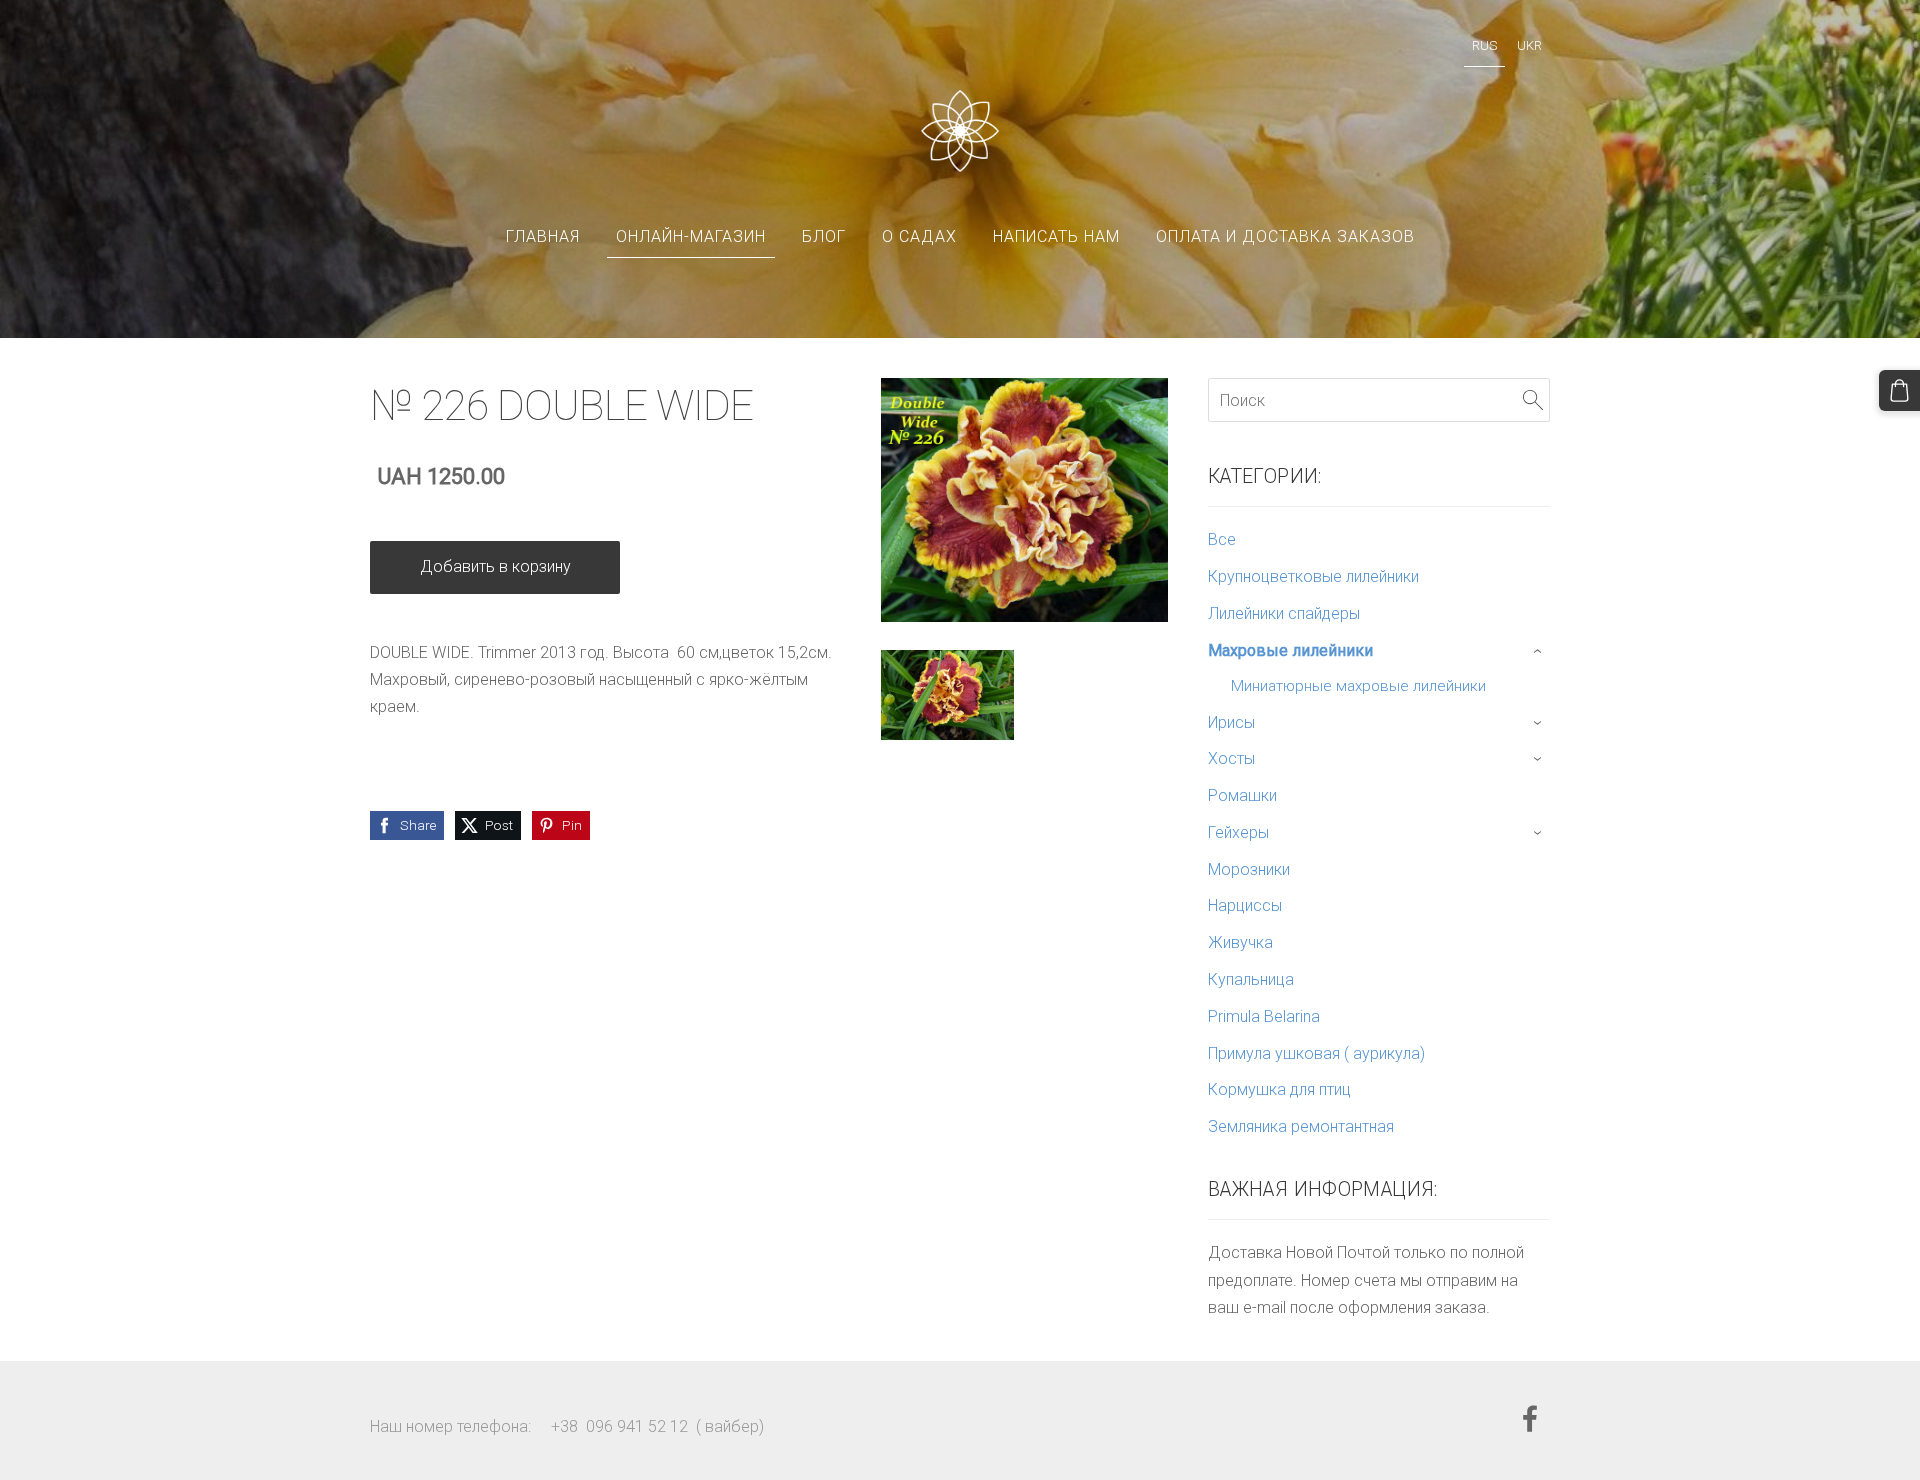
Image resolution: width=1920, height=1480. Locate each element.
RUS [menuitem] (1484, 45)
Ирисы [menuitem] (1231, 722)
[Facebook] (1530, 1418)
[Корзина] (1899, 390)
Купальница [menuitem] (1251, 979)
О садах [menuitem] (919, 236)
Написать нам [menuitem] (1056, 236)
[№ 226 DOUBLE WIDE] (948, 695)
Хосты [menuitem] (1231, 758)
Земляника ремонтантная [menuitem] (1301, 1126)
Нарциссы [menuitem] (1245, 905)
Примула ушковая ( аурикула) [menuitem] (1316, 1053)
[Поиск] (1533, 399)
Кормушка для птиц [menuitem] (1279, 1089)
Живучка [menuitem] (1240, 942)
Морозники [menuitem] (1249, 869)
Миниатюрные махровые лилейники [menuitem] (1358, 686)
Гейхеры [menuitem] (1238, 832)
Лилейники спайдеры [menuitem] (1284, 613)
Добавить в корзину (495, 566)
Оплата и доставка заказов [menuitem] (1285, 236)
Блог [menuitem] (824, 236)
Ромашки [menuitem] (1242, 795)
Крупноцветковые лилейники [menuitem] (1313, 576)
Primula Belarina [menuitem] (1264, 1016)
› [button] (1539, 651)
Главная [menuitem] (543, 236)
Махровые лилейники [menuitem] (1290, 650)
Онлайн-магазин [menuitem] (691, 236)
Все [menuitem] (1222, 539)
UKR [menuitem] (1529, 45)
